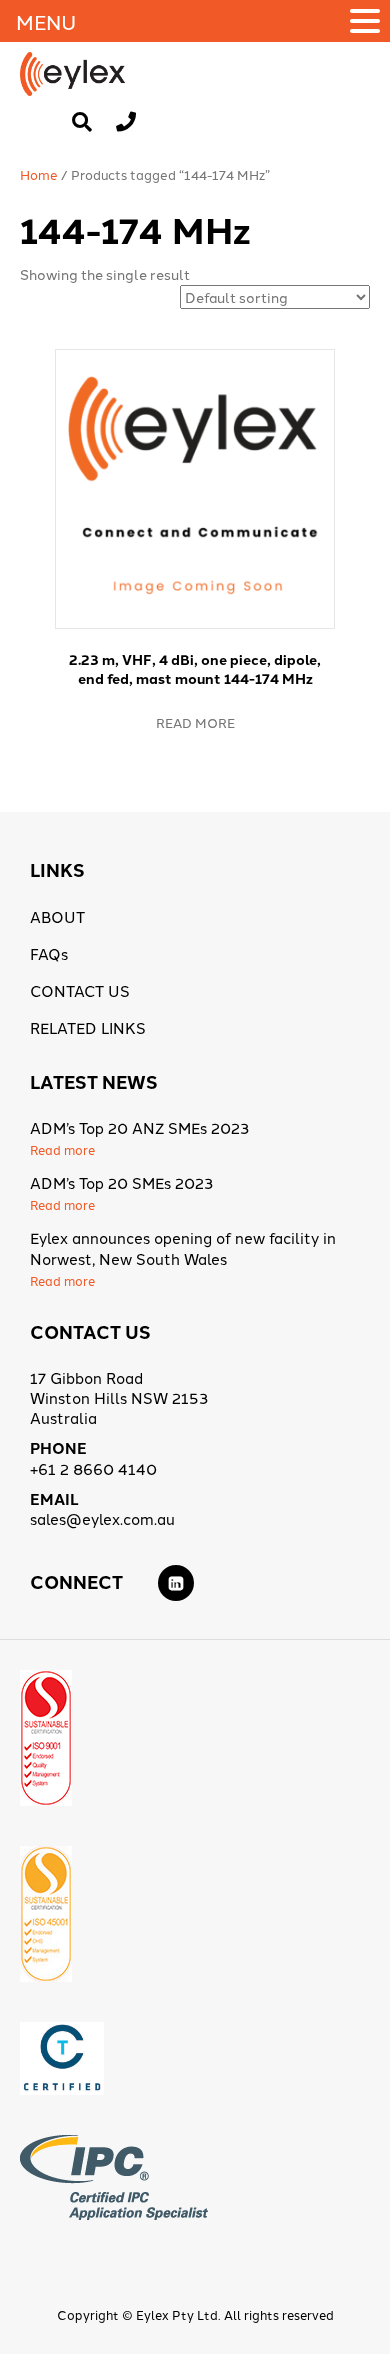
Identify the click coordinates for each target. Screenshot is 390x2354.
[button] (368, 21)
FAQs (49, 953)
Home (39, 174)
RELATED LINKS (88, 1027)
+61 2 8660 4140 (93, 1468)
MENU (46, 21)
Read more (195, 722)
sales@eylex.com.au (102, 1518)
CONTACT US (80, 990)
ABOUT (57, 916)
